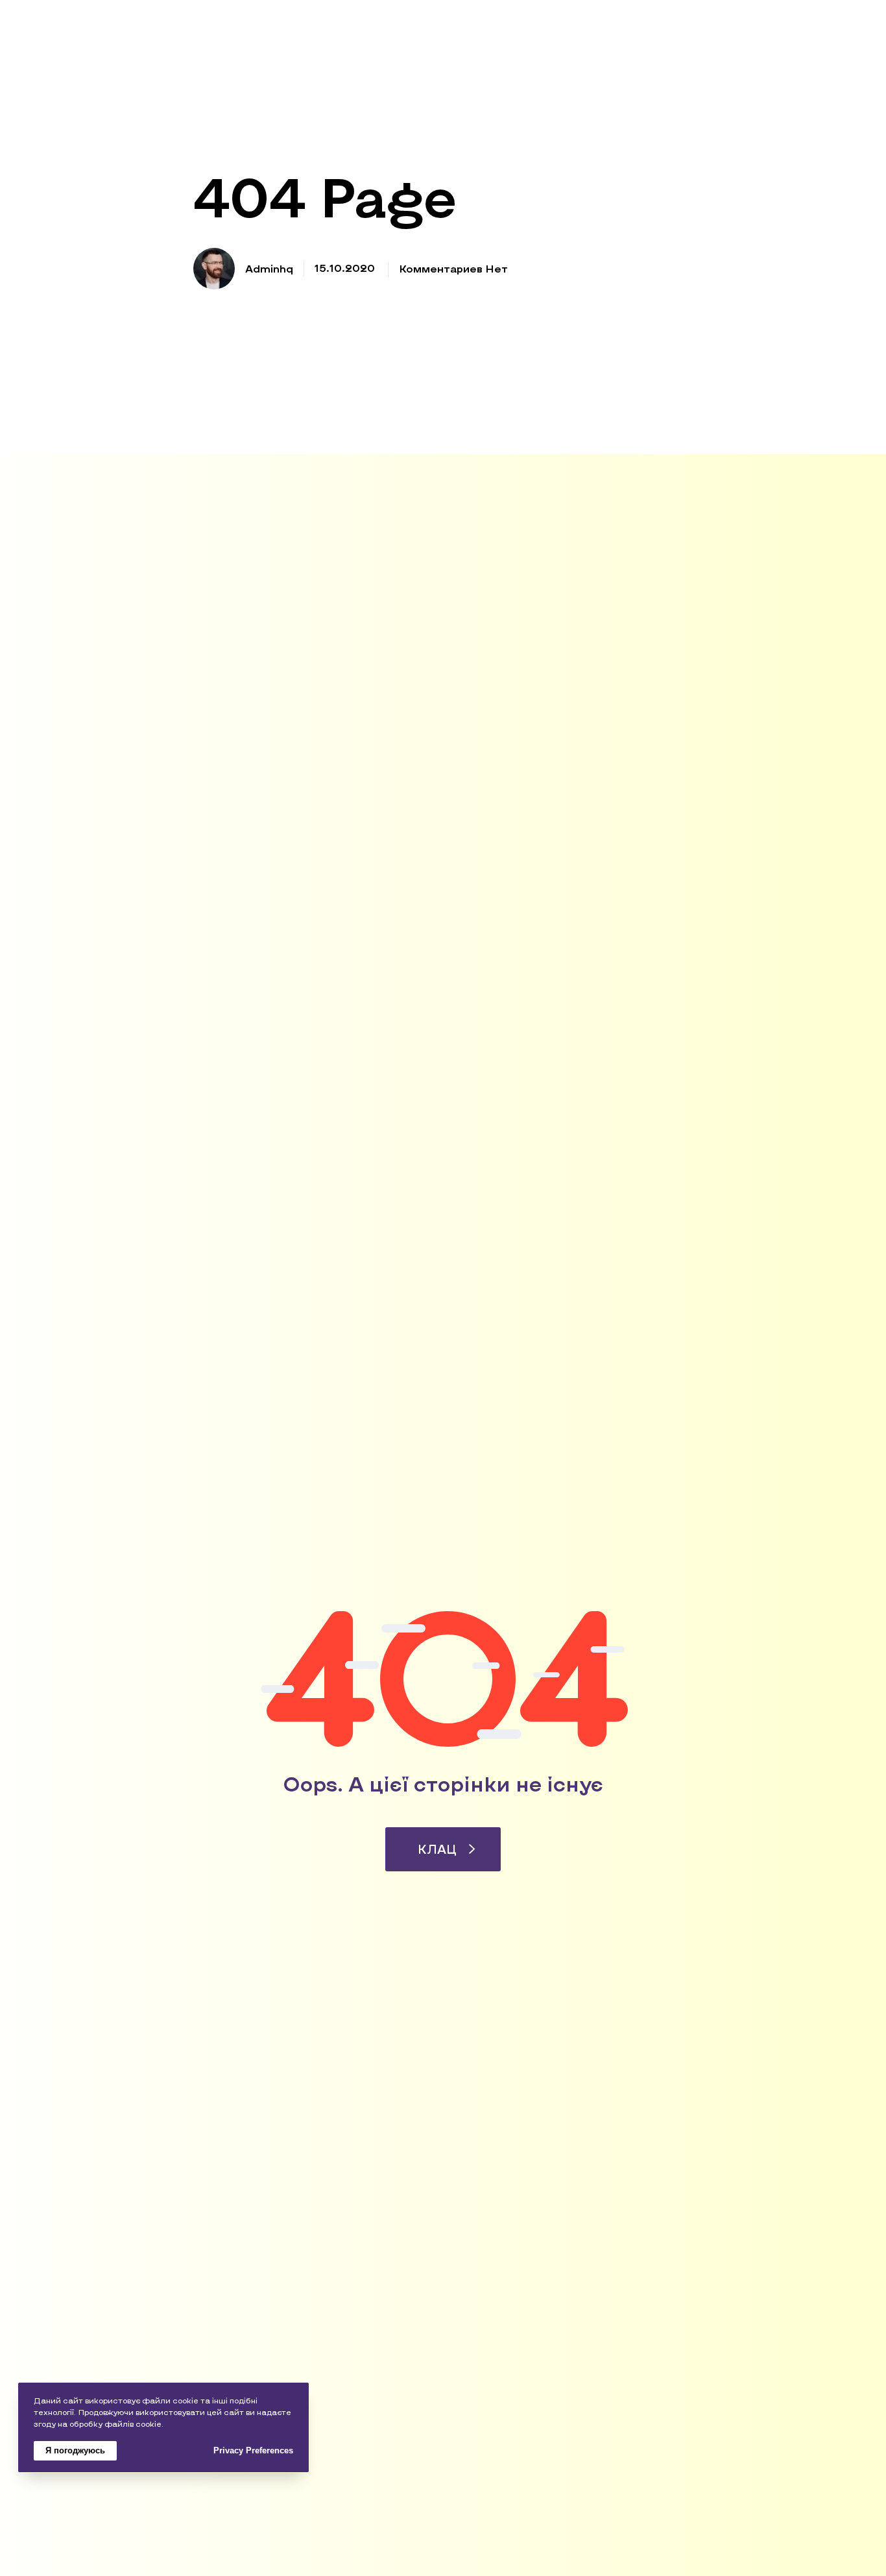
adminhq (269, 268)
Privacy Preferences (253, 2450)
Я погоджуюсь (75, 2450)
